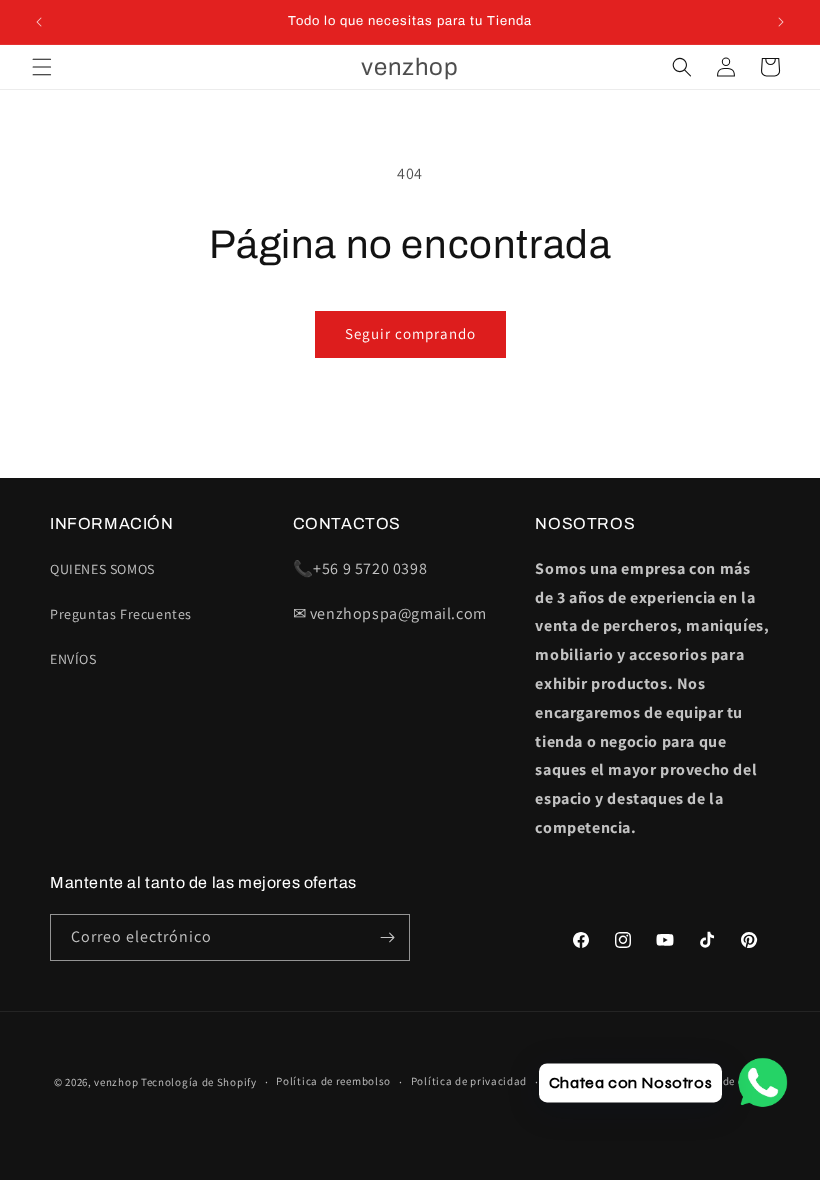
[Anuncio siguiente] (781, 22)
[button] (42, 67)
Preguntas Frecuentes (121, 614)
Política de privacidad (469, 1081)
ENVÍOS (73, 659)
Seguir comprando (410, 333)
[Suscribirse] (387, 937)
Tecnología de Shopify (199, 1082)
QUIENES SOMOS (102, 569)
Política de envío (722, 1081)
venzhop (116, 1082)
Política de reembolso (333, 1081)
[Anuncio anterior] (39, 22)
